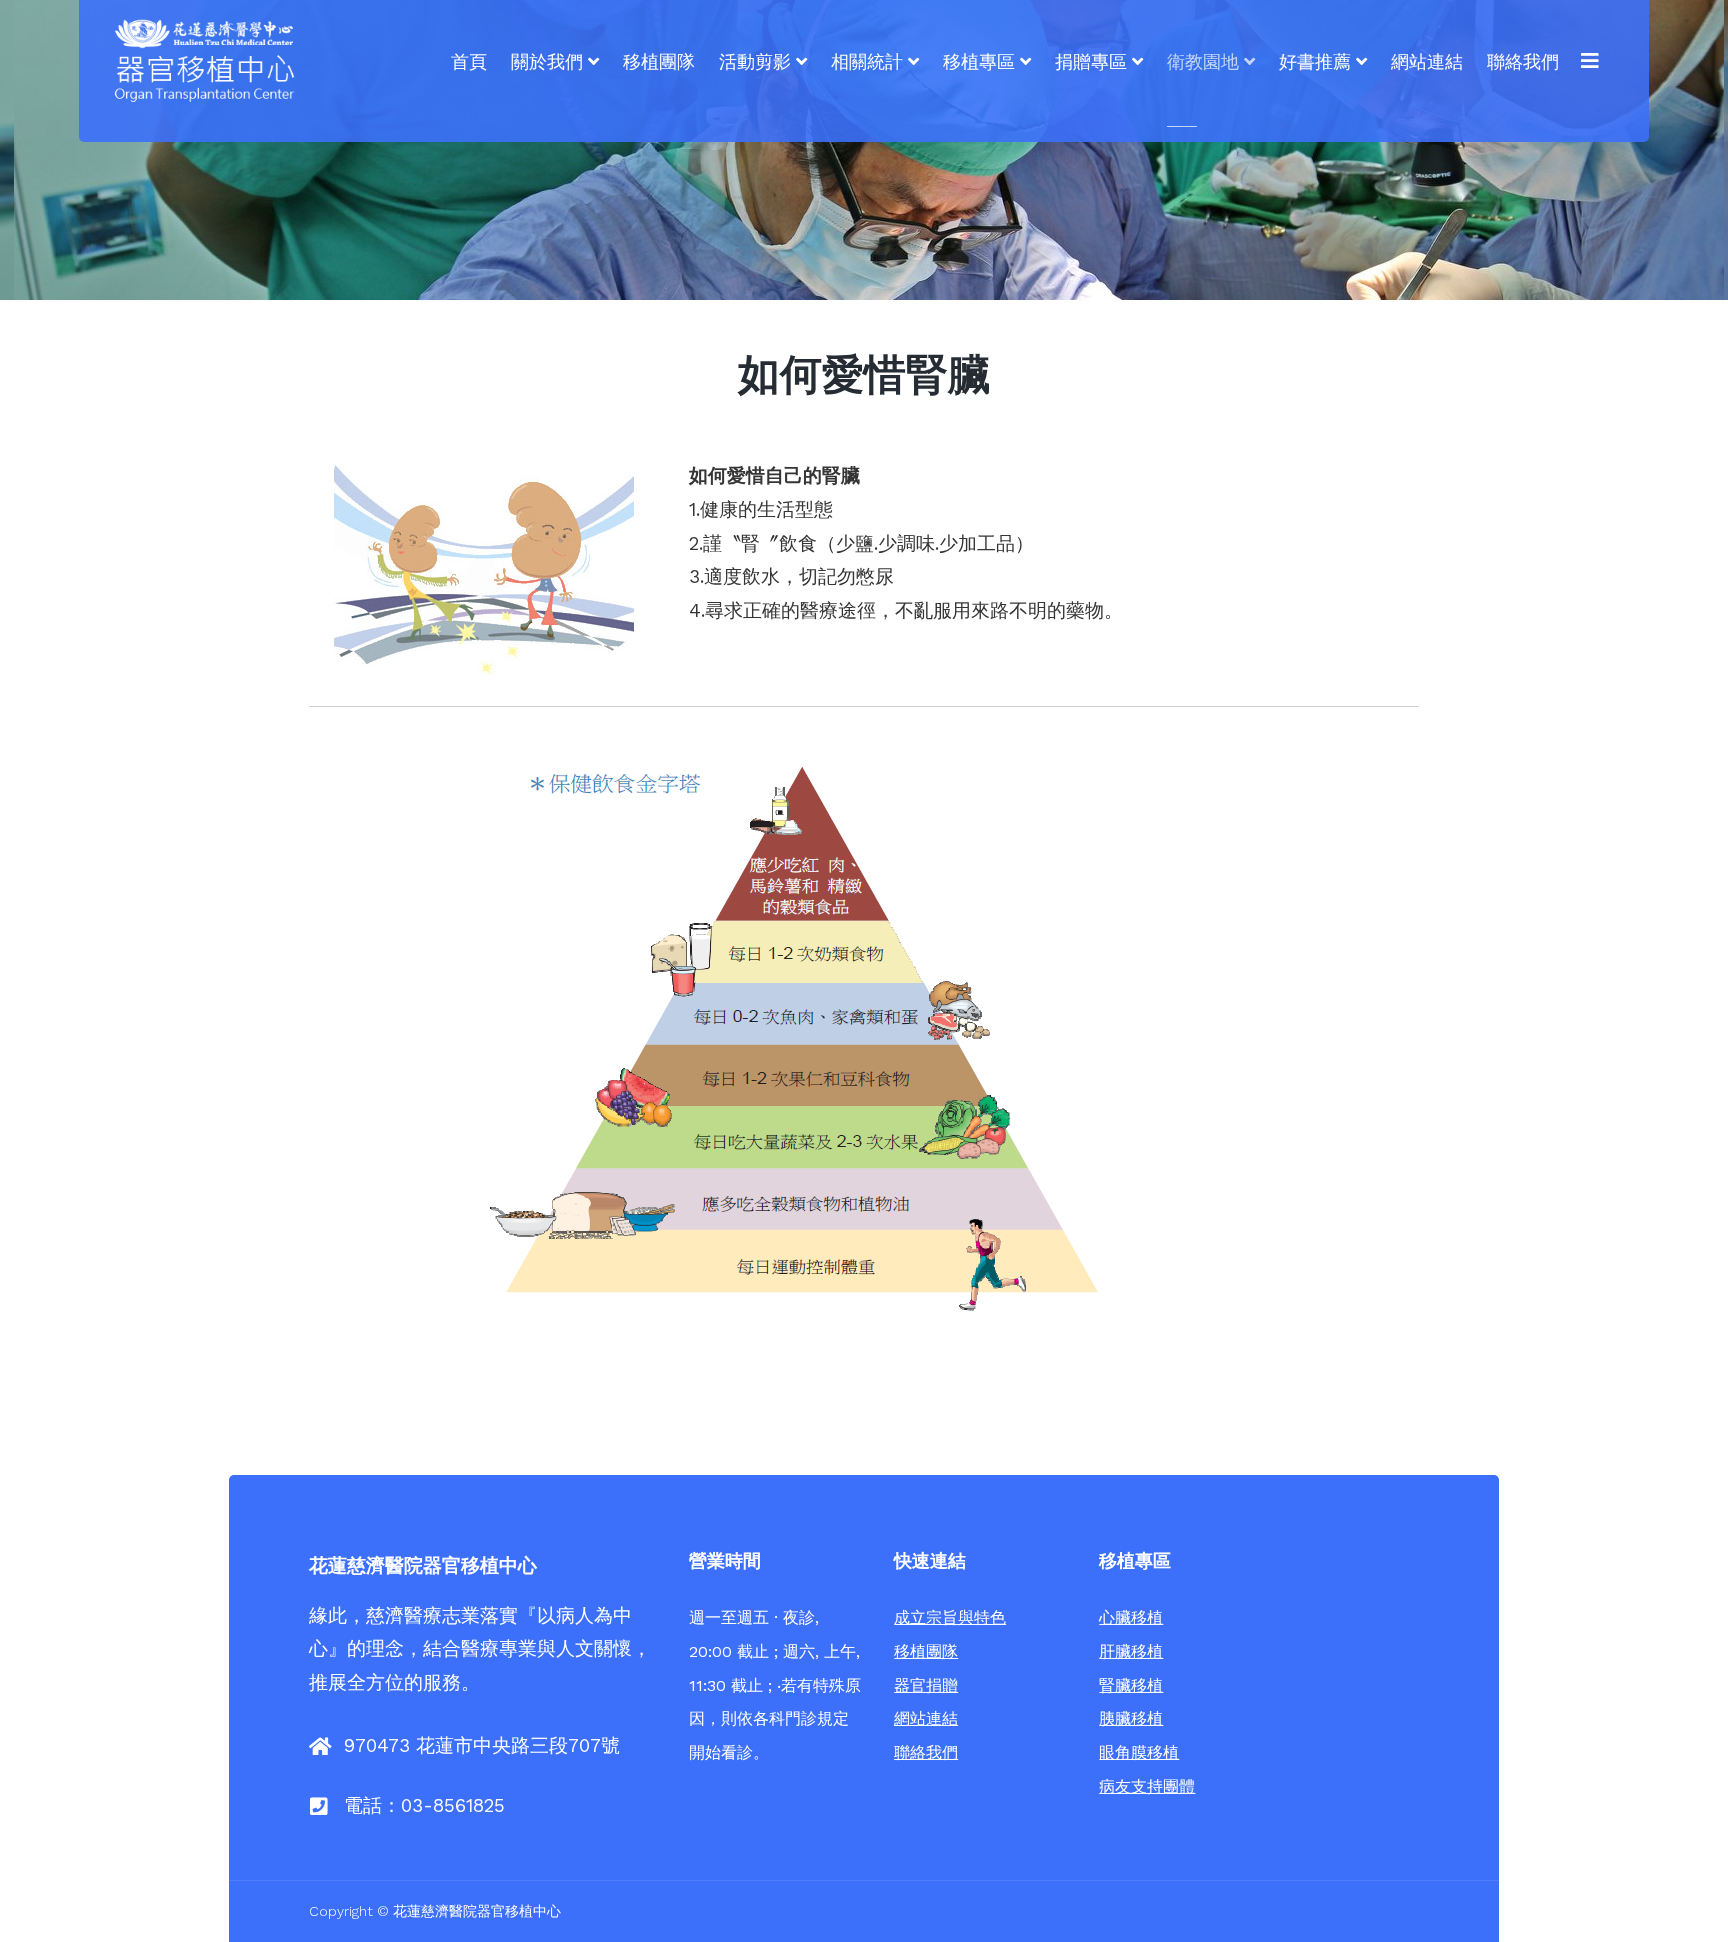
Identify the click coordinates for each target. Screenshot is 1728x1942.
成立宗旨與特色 (950, 1617)
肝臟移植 (1131, 1651)
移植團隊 (926, 1651)
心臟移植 (1131, 1617)
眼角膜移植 (1139, 1752)
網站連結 (926, 1718)
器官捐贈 (926, 1685)
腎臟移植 (1131, 1685)
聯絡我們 (926, 1752)
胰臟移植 (1131, 1718)
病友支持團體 (1147, 1786)
